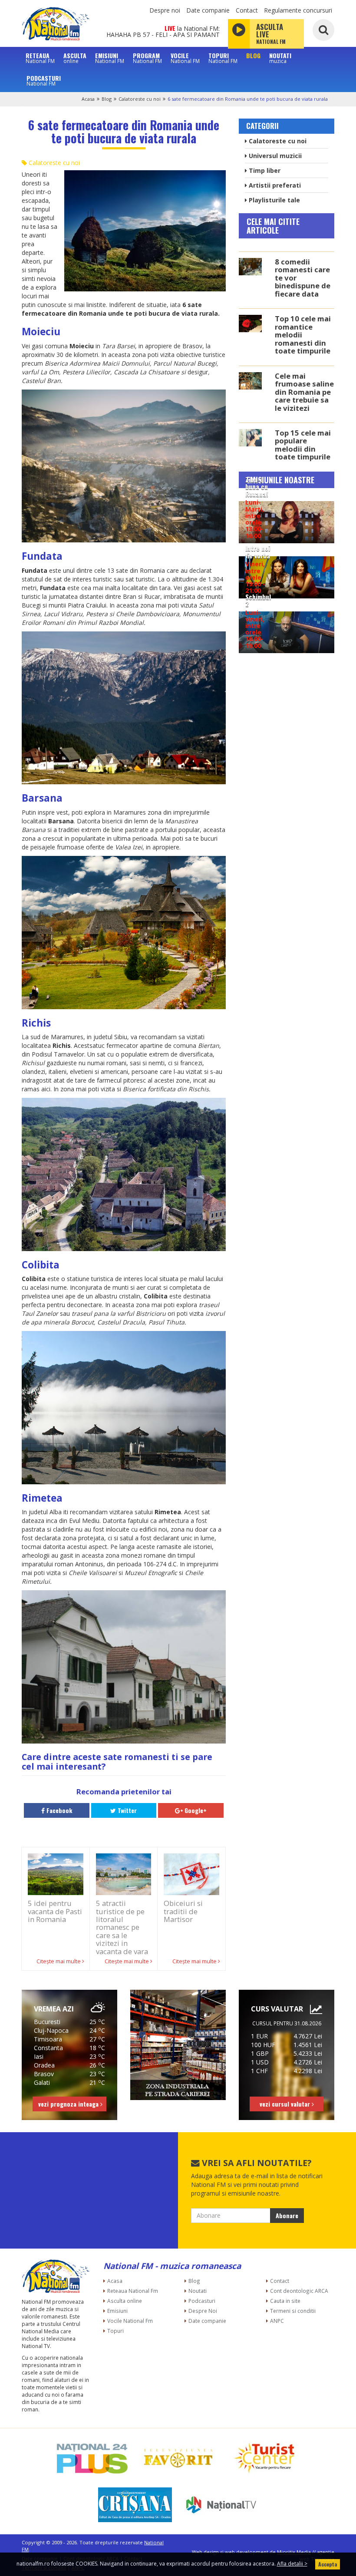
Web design (205, 2552)
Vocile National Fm (130, 2321)
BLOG (253, 56)
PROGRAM (147, 58)
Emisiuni (117, 2311)
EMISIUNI (110, 58)
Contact (247, 10)
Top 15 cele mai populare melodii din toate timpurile (303, 445)
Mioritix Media (294, 2552)
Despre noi (165, 10)
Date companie (208, 10)
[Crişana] (135, 2505)
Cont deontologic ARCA (299, 2291)
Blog (107, 99)
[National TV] (221, 2505)
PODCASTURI (44, 80)
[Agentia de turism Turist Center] (264, 2458)
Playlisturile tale (274, 200)
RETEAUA (40, 58)
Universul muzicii (274, 156)
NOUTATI (280, 58)
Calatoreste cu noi (140, 99)
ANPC (277, 2321)
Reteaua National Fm (133, 2291)
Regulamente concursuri (298, 10)
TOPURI (223, 58)
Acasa (88, 99)
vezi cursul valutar (286, 2104)
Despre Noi (203, 2311)
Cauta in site (285, 2301)
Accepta (328, 2564)
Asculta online (125, 2301)
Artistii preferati (274, 185)
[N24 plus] (92, 2458)
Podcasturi (202, 2301)
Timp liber (264, 170)
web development (247, 2552)
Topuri (115, 2331)
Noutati (198, 2291)
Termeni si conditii (293, 2311)
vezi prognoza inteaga (69, 2104)
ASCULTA (75, 58)
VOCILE (185, 58)
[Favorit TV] (178, 2458)
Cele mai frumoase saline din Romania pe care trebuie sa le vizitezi (304, 392)
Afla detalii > (292, 2564)
